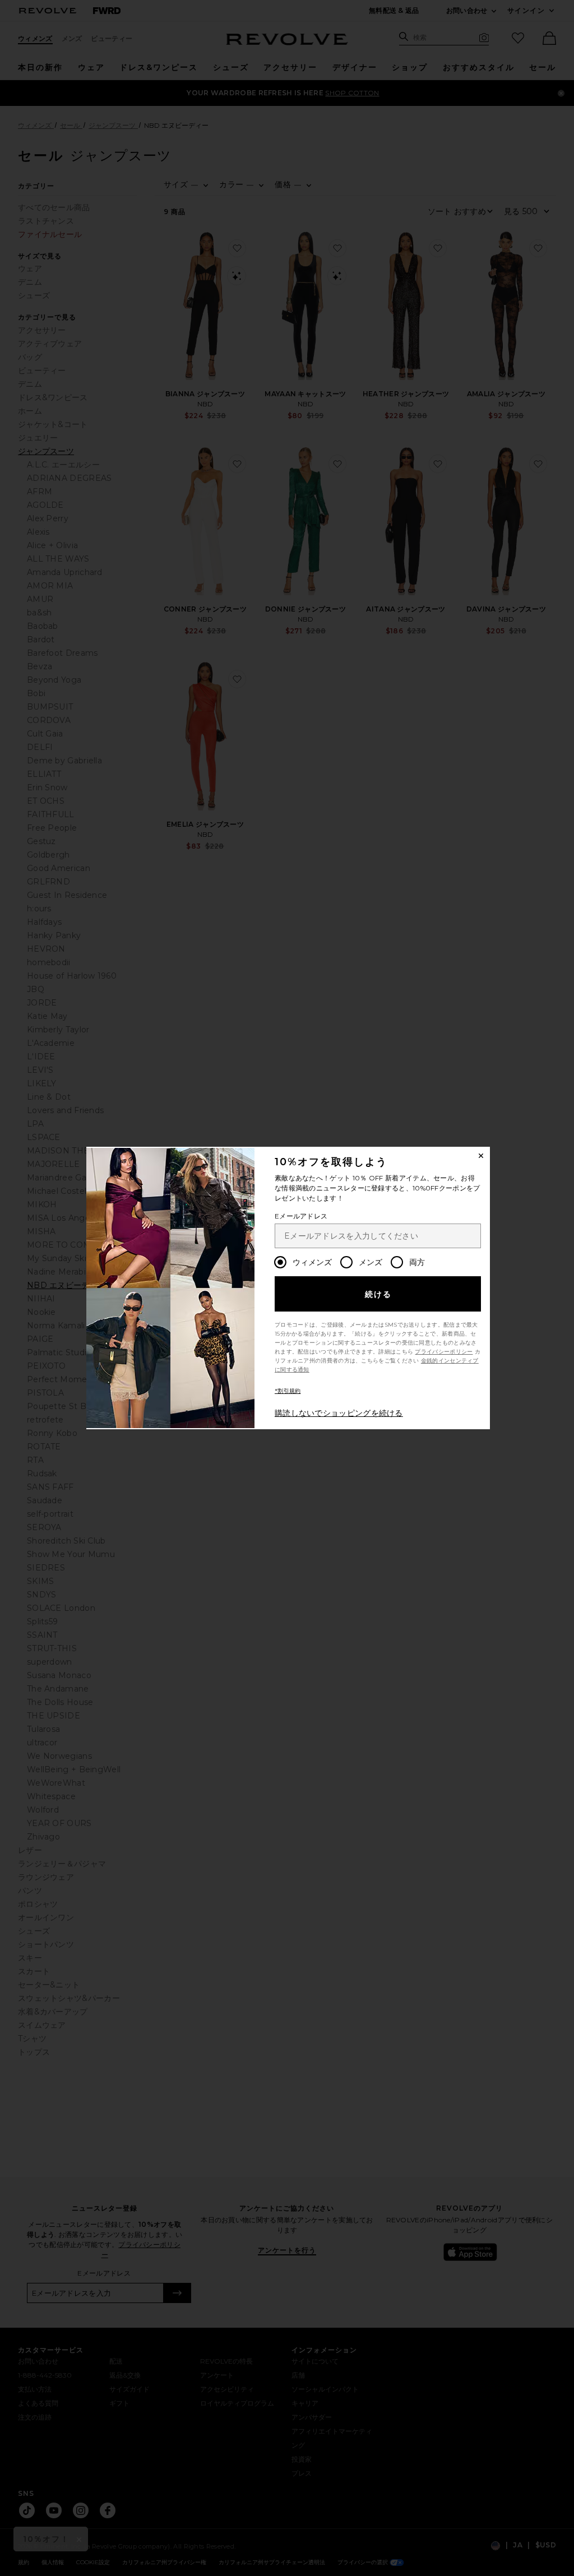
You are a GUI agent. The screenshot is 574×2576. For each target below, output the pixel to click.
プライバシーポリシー (444, 1352)
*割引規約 (288, 1391)
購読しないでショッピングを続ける (339, 1413)
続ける (379, 1294)
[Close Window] (481, 1156)
